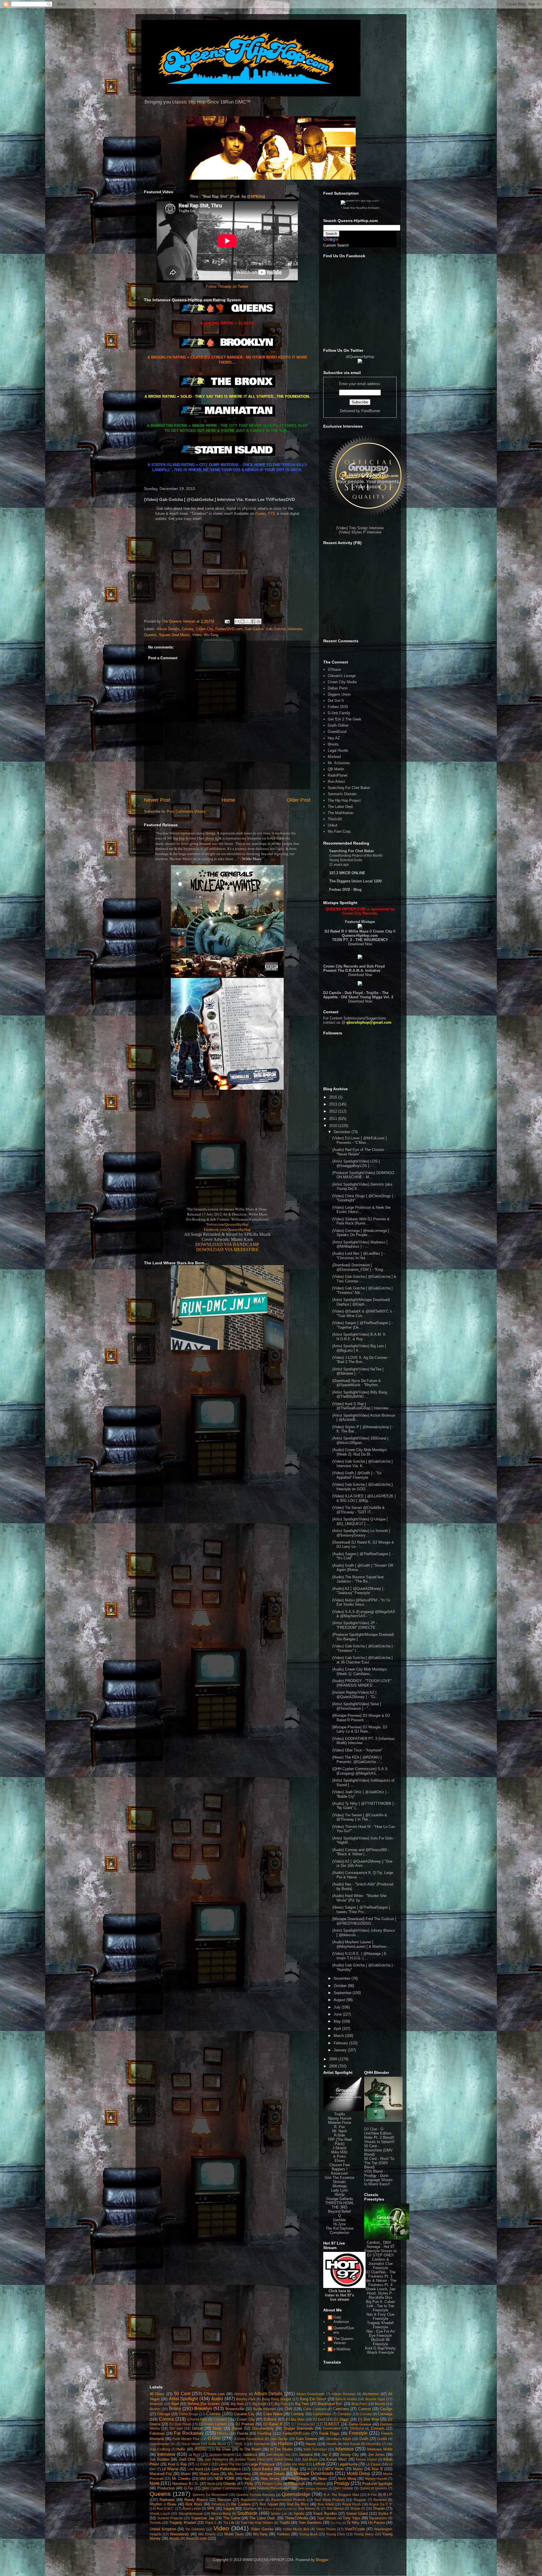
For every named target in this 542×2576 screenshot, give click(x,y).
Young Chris (336, 2534)
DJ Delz (319, 2419)
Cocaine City (244, 2414)
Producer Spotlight (377, 2484)
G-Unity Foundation (249, 2439)
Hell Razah (351, 2444)
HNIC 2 (240, 2444)
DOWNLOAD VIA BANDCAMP (227, 1244)
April (338, 2029)
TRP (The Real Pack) (340, 2142)
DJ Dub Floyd (180, 2424)
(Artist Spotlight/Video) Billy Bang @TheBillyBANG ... (360, 1394)
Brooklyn (203, 2409)
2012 (334, 1111)
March (339, 2036)
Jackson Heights (222, 2455)
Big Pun (281, 2404)
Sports (299, 2514)
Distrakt (339, 2182)
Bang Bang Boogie (277, 2399)
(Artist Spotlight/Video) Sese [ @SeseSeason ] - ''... (357, 1706)
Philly (249, 2484)
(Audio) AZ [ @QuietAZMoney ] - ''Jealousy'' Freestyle (359, 1591)
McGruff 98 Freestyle (380, 2342)
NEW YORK (225, 2479)
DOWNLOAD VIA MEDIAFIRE (227, 1249)
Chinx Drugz (188, 2414)
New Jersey (270, 2479)
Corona (188, 629)
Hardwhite (262, 2444)
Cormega (385, 2414)
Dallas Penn (338, 688)
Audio (217, 2399)
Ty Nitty (353, 2523)
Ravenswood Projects (288, 2500)
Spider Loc (279, 2514)
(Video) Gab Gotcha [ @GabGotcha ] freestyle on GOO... (362, 1487)
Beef (175, 2404)
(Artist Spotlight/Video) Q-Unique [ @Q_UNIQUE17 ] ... (360, 1521)
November (343, 1978)
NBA (203, 2479)
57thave (334, 670)
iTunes (260, 514)
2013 (334, 1104)
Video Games (262, 2529)
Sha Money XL (309, 2508)
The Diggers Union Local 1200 (355, 881)
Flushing (264, 2433)
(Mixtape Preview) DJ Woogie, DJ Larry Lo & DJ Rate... (360, 1729)
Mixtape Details (272, 2474)
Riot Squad (269, 2504)
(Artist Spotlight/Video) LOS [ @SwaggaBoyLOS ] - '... (356, 1163)
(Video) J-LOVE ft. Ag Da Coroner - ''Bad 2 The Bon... (361, 1360)
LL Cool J (203, 2464)
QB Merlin (336, 769)
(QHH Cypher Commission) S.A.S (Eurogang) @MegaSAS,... (360, 1771)
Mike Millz (339, 2152)
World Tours (234, 2534)
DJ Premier (245, 2424)
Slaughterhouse (191, 2514)
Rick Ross (194, 2504)
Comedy (298, 2414)
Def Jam (176, 2428)
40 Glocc (157, 2394)
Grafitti (382, 2439)
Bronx (175, 2409)
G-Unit (214, 2438)
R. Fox (339, 2127)
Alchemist (371, 2394)
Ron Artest (336, 782)
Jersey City (349, 2455)
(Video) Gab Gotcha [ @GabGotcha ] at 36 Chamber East (362, 1660)
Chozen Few (340, 2165)
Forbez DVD (338, 707)
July (338, 2007)
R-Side (339, 2135)
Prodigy (342, 2483)
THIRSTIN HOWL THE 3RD (340, 2205)
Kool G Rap (178, 2464)
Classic (214, 2414)
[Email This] (237, 621)
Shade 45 (358, 2508)
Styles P (385, 2514)
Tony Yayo (351, 2518)
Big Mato (237, 2404)
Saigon (229, 2508)
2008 (334, 2066)
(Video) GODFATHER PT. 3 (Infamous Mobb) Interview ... (363, 1741)
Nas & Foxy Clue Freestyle (380, 2316)
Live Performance (226, 2469)
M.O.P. (312, 2469)
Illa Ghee (223, 2449)
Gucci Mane (191, 2444)
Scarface (250, 2508)
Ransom (224, 2500)
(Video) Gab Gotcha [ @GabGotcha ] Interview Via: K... (362, 1464)
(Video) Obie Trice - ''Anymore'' (357, 1750)
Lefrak (319, 2464)
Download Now (360, 944)
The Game (232, 2518)
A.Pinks (340, 2156)
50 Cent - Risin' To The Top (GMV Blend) (379, 2163)
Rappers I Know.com (340, 2171)
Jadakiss (250, 2455)
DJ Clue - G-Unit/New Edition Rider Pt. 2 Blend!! (379, 2133)
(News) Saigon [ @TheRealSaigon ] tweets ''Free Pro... (361, 1910)
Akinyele (241, 2394)
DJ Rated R (273, 2424)
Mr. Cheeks (181, 2479)
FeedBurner (371, 411)
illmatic (174, 2538)
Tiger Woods (327, 2518)
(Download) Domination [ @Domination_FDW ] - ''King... (359, 1267)
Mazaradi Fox (161, 2474)
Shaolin (379, 2508)
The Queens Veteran (343, 2341)
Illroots (333, 744)
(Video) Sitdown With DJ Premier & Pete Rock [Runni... (361, 1221)
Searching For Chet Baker (349, 788)
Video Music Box (296, 2529)
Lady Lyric (340, 2190)
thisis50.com (196, 2538)
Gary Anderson (341, 2319)
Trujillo (340, 2114)
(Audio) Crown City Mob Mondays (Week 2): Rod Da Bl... (360, 1452)
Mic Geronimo (239, 2474)
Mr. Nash (340, 2131)
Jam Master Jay (278, 2455)
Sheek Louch (160, 2514)
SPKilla (257, 196)
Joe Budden (159, 2459)
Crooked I (221, 2419)
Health (331, 2444)
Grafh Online (338, 725)
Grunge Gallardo (340, 2199)
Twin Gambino (310, 2523)
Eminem (378, 2428)
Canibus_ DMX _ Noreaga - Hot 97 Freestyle (379, 2247)
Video (197, 635)
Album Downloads (310, 2394)
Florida (243, 2433)
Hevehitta (373, 2444)
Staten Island (357, 2514)
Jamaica (306, 2455)
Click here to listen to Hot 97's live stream (339, 2295)
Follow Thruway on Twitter (227, 286)
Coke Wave (273, 2414)
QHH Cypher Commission (222, 2488)
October (341, 1986)
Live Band (195, 2469)
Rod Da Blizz (298, 2504)
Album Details (168, 629)
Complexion (340, 2233)
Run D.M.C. (166, 2508)
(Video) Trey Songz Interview (360, 528)
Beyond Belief (339, 2211)
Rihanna (218, 2504)
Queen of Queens (373, 2488)
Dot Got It (336, 701)
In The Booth (251, 2449)
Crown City (204, 629)
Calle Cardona (315, 2409)
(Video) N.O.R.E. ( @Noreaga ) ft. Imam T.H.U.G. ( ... (360, 1956)
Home (228, 800)
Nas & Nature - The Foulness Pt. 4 (381, 2283)
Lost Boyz (290, 2469)
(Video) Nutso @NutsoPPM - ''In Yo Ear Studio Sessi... (361, 1602)
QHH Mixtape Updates (313, 2488)
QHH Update (343, 2488)
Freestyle (358, 2433)
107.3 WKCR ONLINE (347, 873)
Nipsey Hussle (340, 2118)
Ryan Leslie (192, 2508)
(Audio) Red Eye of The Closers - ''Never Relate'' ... (359, 1152)
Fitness (223, 2433)
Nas (247, 2479)
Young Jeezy (364, 2534)
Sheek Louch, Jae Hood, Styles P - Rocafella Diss (380, 2293)
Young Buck (308, 2534)
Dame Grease (360, 2424)
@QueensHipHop (360, 357)
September (343, 1993)
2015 (334, 1097)
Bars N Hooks (346, 2399)
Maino (358, 2469)
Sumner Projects (170, 2518)
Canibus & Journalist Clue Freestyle (381, 2264)
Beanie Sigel (375, 2399)
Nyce (211, 2484)
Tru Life (229, 2523)
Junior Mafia (283, 2459)
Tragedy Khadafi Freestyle (380, 2325)
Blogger (322, 2560)
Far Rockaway (189, 2433)
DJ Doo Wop (369, 2419)
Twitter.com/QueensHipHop (227, 1224)
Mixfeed (334, 757)
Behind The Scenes (204, 2404)
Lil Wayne (170, 2469)
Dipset (237, 2428)
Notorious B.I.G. (185, 2484)
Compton (345, 2414)
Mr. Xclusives (339, 763)
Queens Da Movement (210, 2495)
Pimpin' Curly (272, 2484)
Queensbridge (296, 2494)
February (341, 2043)
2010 (334, 1126)
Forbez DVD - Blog (345, 890)
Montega (340, 2186)
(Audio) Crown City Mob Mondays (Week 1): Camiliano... (360, 1671)
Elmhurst (357, 2428)
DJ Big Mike (295, 2419)
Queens (150, 635)
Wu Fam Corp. (340, 831)
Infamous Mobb (380, 2449)
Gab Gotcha (276, 629)
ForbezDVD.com (229, 629)
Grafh (364, 2439)
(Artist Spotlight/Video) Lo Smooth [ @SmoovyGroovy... (361, 1533)
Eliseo (340, 2161)
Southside (247, 2513)
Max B (377, 2469)
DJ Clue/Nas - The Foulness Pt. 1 (380, 2274)
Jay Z (326, 2455)
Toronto (155, 2523)
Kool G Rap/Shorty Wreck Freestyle (380, 2350)
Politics (319, 2484)
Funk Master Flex (186, 2439)
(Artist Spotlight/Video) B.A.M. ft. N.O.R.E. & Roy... (359, 1337)
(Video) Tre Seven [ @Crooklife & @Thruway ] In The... (360, 1817)
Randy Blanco (196, 2500)
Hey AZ (334, 738)
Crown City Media (342, 682)
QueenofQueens (344, 2330)
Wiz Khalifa (207, 2534)
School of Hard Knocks (277, 2509)
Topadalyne (378, 2518)
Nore (155, 2483)
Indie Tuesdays (315, 2449)
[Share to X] (248, 621)
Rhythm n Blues (163, 2504)
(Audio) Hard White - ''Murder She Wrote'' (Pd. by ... (359, 1898)
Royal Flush (351, 2504)
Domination (332, 2428)
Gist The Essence (339, 2178)
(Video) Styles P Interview (360, 532)
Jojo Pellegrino (216, 2459)
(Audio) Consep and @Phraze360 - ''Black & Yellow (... (361, 1852)
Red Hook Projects (330, 2500)
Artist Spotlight (183, 2399)
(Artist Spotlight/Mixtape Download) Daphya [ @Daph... (361, 1302)
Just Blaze (310, 2459)
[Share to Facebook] (253, 621)
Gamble (339, 2220)
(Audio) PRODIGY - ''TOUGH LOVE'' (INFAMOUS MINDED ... (362, 1683)
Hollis (181, 2449)
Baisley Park (246, 2399)
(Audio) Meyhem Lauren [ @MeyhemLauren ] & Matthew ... (361, 1944)
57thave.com (214, 2394)
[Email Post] (227, 621)
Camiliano (341, 2409)
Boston (155, 2409)
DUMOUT (332, 2424)
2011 (334, 1119)
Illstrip (339, 2194)
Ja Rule (194, 2455)
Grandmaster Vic (162, 2444)
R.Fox (372, 2495)
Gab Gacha (254, 629)
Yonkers (283, 2534)
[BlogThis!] (242, 621)
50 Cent (182, 2394)
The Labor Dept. (341, 807)
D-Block (270, 2419)
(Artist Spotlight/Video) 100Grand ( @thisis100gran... (360, 1440)
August (340, 2000)
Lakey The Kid (230, 2464)
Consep (366, 2414)
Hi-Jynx (340, 2224)
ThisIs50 (335, 819)
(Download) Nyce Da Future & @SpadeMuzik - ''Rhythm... (357, 1383)
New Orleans (299, 2479)
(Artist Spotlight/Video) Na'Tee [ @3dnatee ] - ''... (358, 1371)
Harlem (285, 2444)
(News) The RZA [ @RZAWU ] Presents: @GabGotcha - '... (358, 1760)
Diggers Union (339, 694)
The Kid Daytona (339, 2228)
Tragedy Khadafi (183, 2523)
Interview (295, 629)
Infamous (345, 2449)
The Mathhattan (341, 813)
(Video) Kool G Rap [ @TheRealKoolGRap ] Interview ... (363, 1406)
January (341, 2050)
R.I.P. (388, 2495)
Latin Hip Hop (294, 2464)
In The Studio (281, 2449)
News (323, 2479)
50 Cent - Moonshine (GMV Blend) (378, 2150)
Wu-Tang (211, 635)
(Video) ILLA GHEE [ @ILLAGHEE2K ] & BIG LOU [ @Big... (364, 1498)
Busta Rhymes (265, 2409)
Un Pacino (377, 2523)
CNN (288, 2409)
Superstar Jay (203, 2518)
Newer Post (157, 800)
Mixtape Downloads (313, 2473)
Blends (380, 2404)
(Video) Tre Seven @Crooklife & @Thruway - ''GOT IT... (359, 1510)
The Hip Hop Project (344, 800)
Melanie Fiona (339, 2123)
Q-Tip (188, 2488)
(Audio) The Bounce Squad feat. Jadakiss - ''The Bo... (359, 1579)
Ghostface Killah (338, 2439)
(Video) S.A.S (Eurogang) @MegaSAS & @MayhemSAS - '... (364, 1614)
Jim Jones (376, 2455)
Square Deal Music (174, 635)
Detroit (197, 2428)
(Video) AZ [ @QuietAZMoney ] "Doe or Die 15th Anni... (362, 1864)
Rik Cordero (241, 2504)
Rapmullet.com (252, 2500)
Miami (186, 2474)
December (343, 1132)
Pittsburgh (297, 2484)
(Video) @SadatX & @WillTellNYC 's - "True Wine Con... (363, 1314)
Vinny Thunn (326, 2529)
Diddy (217, 2428)
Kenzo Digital (366, 2459)
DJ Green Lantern (213, 2424)
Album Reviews (344, 2394)
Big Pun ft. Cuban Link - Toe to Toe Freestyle (380, 2306)
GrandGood (337, 732)
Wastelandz (180, 2534)
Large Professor (262, 2464)
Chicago (164, 2414)
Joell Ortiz (187, 2459)
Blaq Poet (359, 2404)
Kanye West (336, 2459)
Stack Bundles (325, 2514)
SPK (211, 2508)
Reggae (360, 2500)
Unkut (333, 825)
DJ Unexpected (303, 2424)
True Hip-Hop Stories (257, 2523)
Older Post (299, 800)
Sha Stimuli (335, 2508)
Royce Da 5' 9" (381, 2504)
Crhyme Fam (197, 2419)
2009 (334, 2059)
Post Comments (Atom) (186, 811)
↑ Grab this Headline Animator (360, 208)
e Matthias (342, 2349)
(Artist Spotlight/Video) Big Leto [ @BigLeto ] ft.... (359, 1348)
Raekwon (167, 2500)
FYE (272, 514)
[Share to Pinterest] (259, 621)
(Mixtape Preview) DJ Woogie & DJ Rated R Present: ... (361, 1718)
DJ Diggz (341, 2419)
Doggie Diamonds (298, 2428)
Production (166, 2488)
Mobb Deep (358, 2473)
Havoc (311, 2444)
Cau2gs (386, 2409)
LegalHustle (348, 2464)
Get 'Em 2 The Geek (345, 719)
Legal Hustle (338, 750)
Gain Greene (307, 2439)
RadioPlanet (338, 775)
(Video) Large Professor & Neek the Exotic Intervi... (361, 1210)
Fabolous (157, 2433)
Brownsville (235, 2409)
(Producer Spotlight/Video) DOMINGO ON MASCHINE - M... (363, 1175)
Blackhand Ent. (330, 2404)
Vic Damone (195, 2529)
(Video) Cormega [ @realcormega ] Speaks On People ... (361, 1233)
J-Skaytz (340, 2148)
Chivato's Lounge (342, 676)
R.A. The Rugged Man (341, 2495)
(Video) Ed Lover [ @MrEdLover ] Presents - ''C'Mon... (359, 1140)
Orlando (229, 2484)
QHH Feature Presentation (269, 2488)
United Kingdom (163, 2529)
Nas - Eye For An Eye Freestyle (381, 2333)
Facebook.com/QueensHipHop (227, 1229)
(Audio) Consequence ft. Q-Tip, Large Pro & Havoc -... (363, 1875)
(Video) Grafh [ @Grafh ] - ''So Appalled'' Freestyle (357, 1475)
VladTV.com (355, 2529)
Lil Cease (373, 2464)
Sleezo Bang (221, 2514)
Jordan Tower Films (250, 2459)
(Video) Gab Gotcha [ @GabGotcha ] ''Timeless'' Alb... (362, 1290)
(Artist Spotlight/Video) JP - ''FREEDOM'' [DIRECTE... (356, 1625)
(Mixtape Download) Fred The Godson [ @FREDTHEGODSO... (364, 1921)
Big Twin (302, 2404)
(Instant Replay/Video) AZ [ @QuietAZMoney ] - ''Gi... (355, 1695)
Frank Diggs (329, 2433)
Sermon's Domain (342, 794)
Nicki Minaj (347, 2479)
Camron (365, 2409)
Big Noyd (259, 2404)
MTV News (335, 2469)
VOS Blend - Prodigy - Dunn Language (376, 2176)
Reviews (380, 2500)
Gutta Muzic (217, 2444)
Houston (201, 2449)
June (338, 2014)
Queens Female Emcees (256, 2495)
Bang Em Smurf (313, 2399)
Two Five (336, 2523)
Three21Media (296, 2518)
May (338, 2021)
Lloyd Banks (262, 2469)
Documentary (263, 2428)
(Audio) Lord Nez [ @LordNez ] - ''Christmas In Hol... (359, 1256)
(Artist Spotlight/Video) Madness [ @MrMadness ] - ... (360, 1244)
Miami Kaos (209, 2474)
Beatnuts (156, 2404)
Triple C (211, 2523)
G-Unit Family (339, 713)
